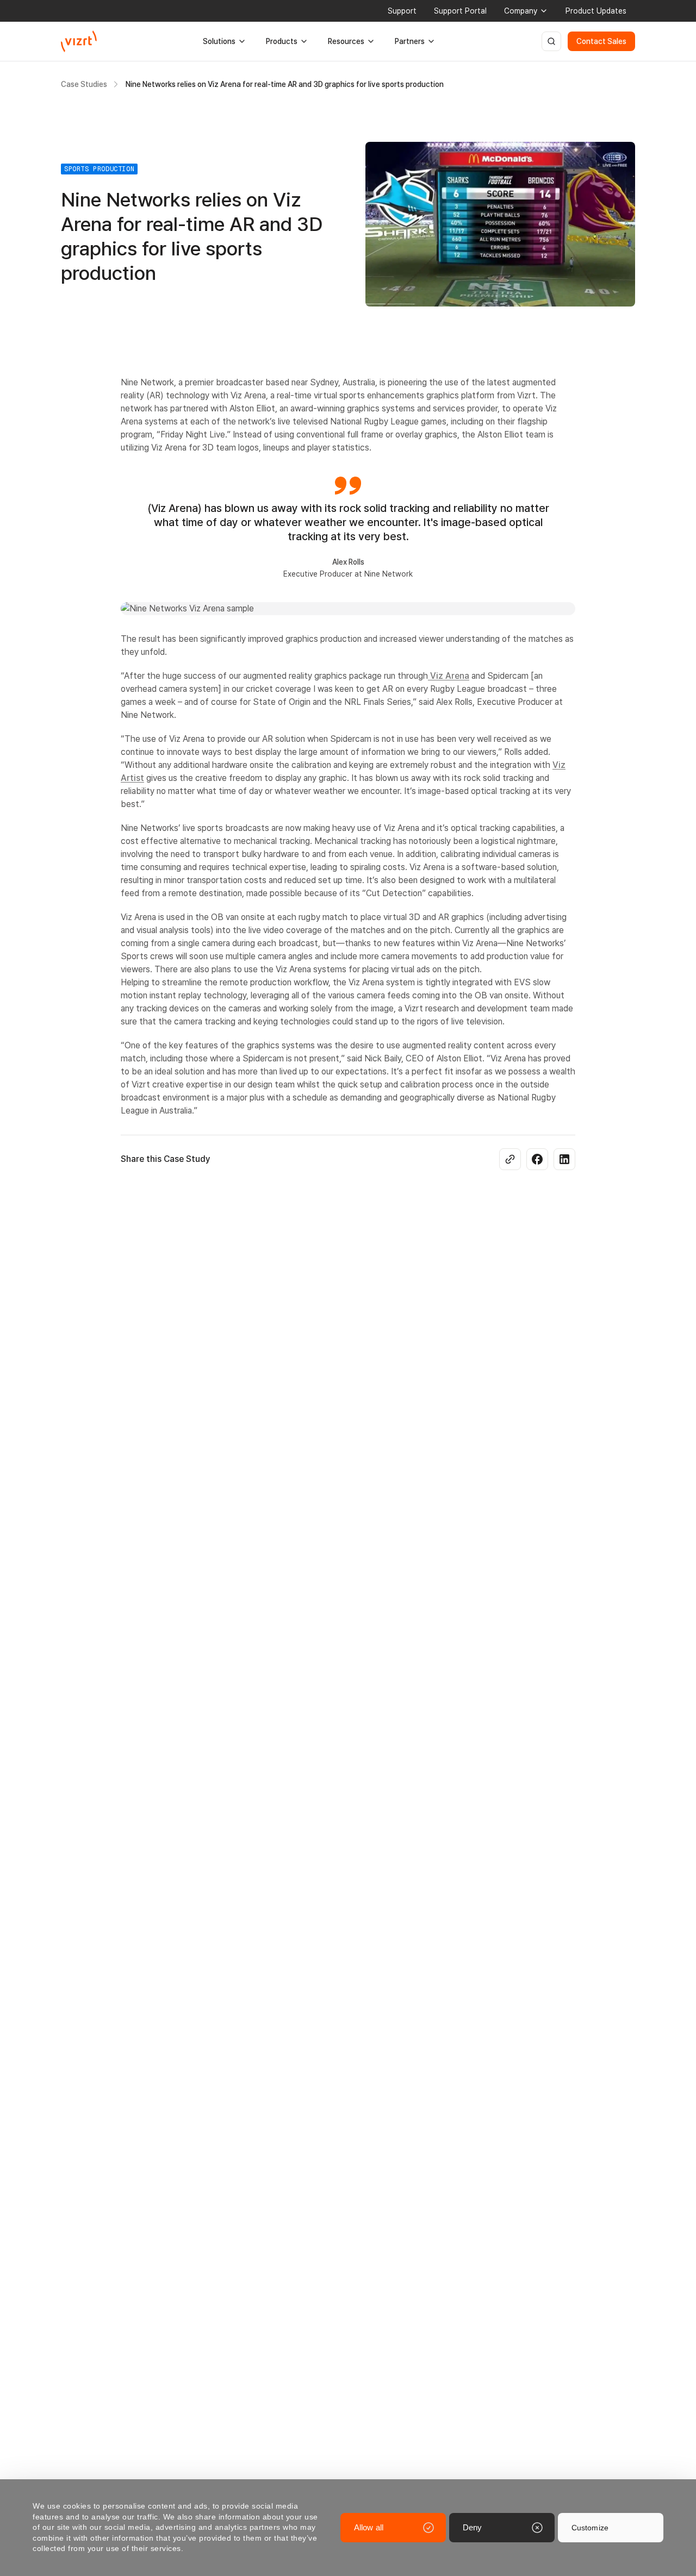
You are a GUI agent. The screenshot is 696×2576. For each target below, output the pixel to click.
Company (521, 11)
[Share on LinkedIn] (564, 1159)
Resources (346, 41)
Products (282, 41)
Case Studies (84, 84)
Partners (410, 41)
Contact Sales (601, 41)
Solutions (219, 41)
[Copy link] (510, 1159)
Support (402, 11)
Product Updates (596, 11)
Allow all (369, 2527)
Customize (590, 2528)
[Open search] (551, 41)
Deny (472, 2527)
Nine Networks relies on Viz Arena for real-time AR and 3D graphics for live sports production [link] (285, 84)
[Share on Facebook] (537, 1159)
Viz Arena (449, 676)
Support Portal (460, 11)
